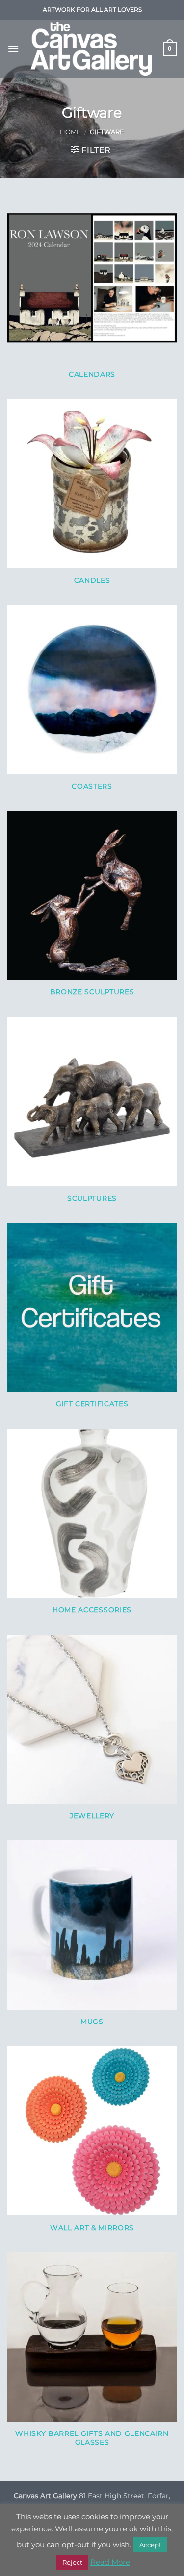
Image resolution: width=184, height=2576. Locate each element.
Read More (110, 2562)
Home (70, 132)
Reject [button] (72, 2562)
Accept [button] (150, 2545)
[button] (13, 49)
